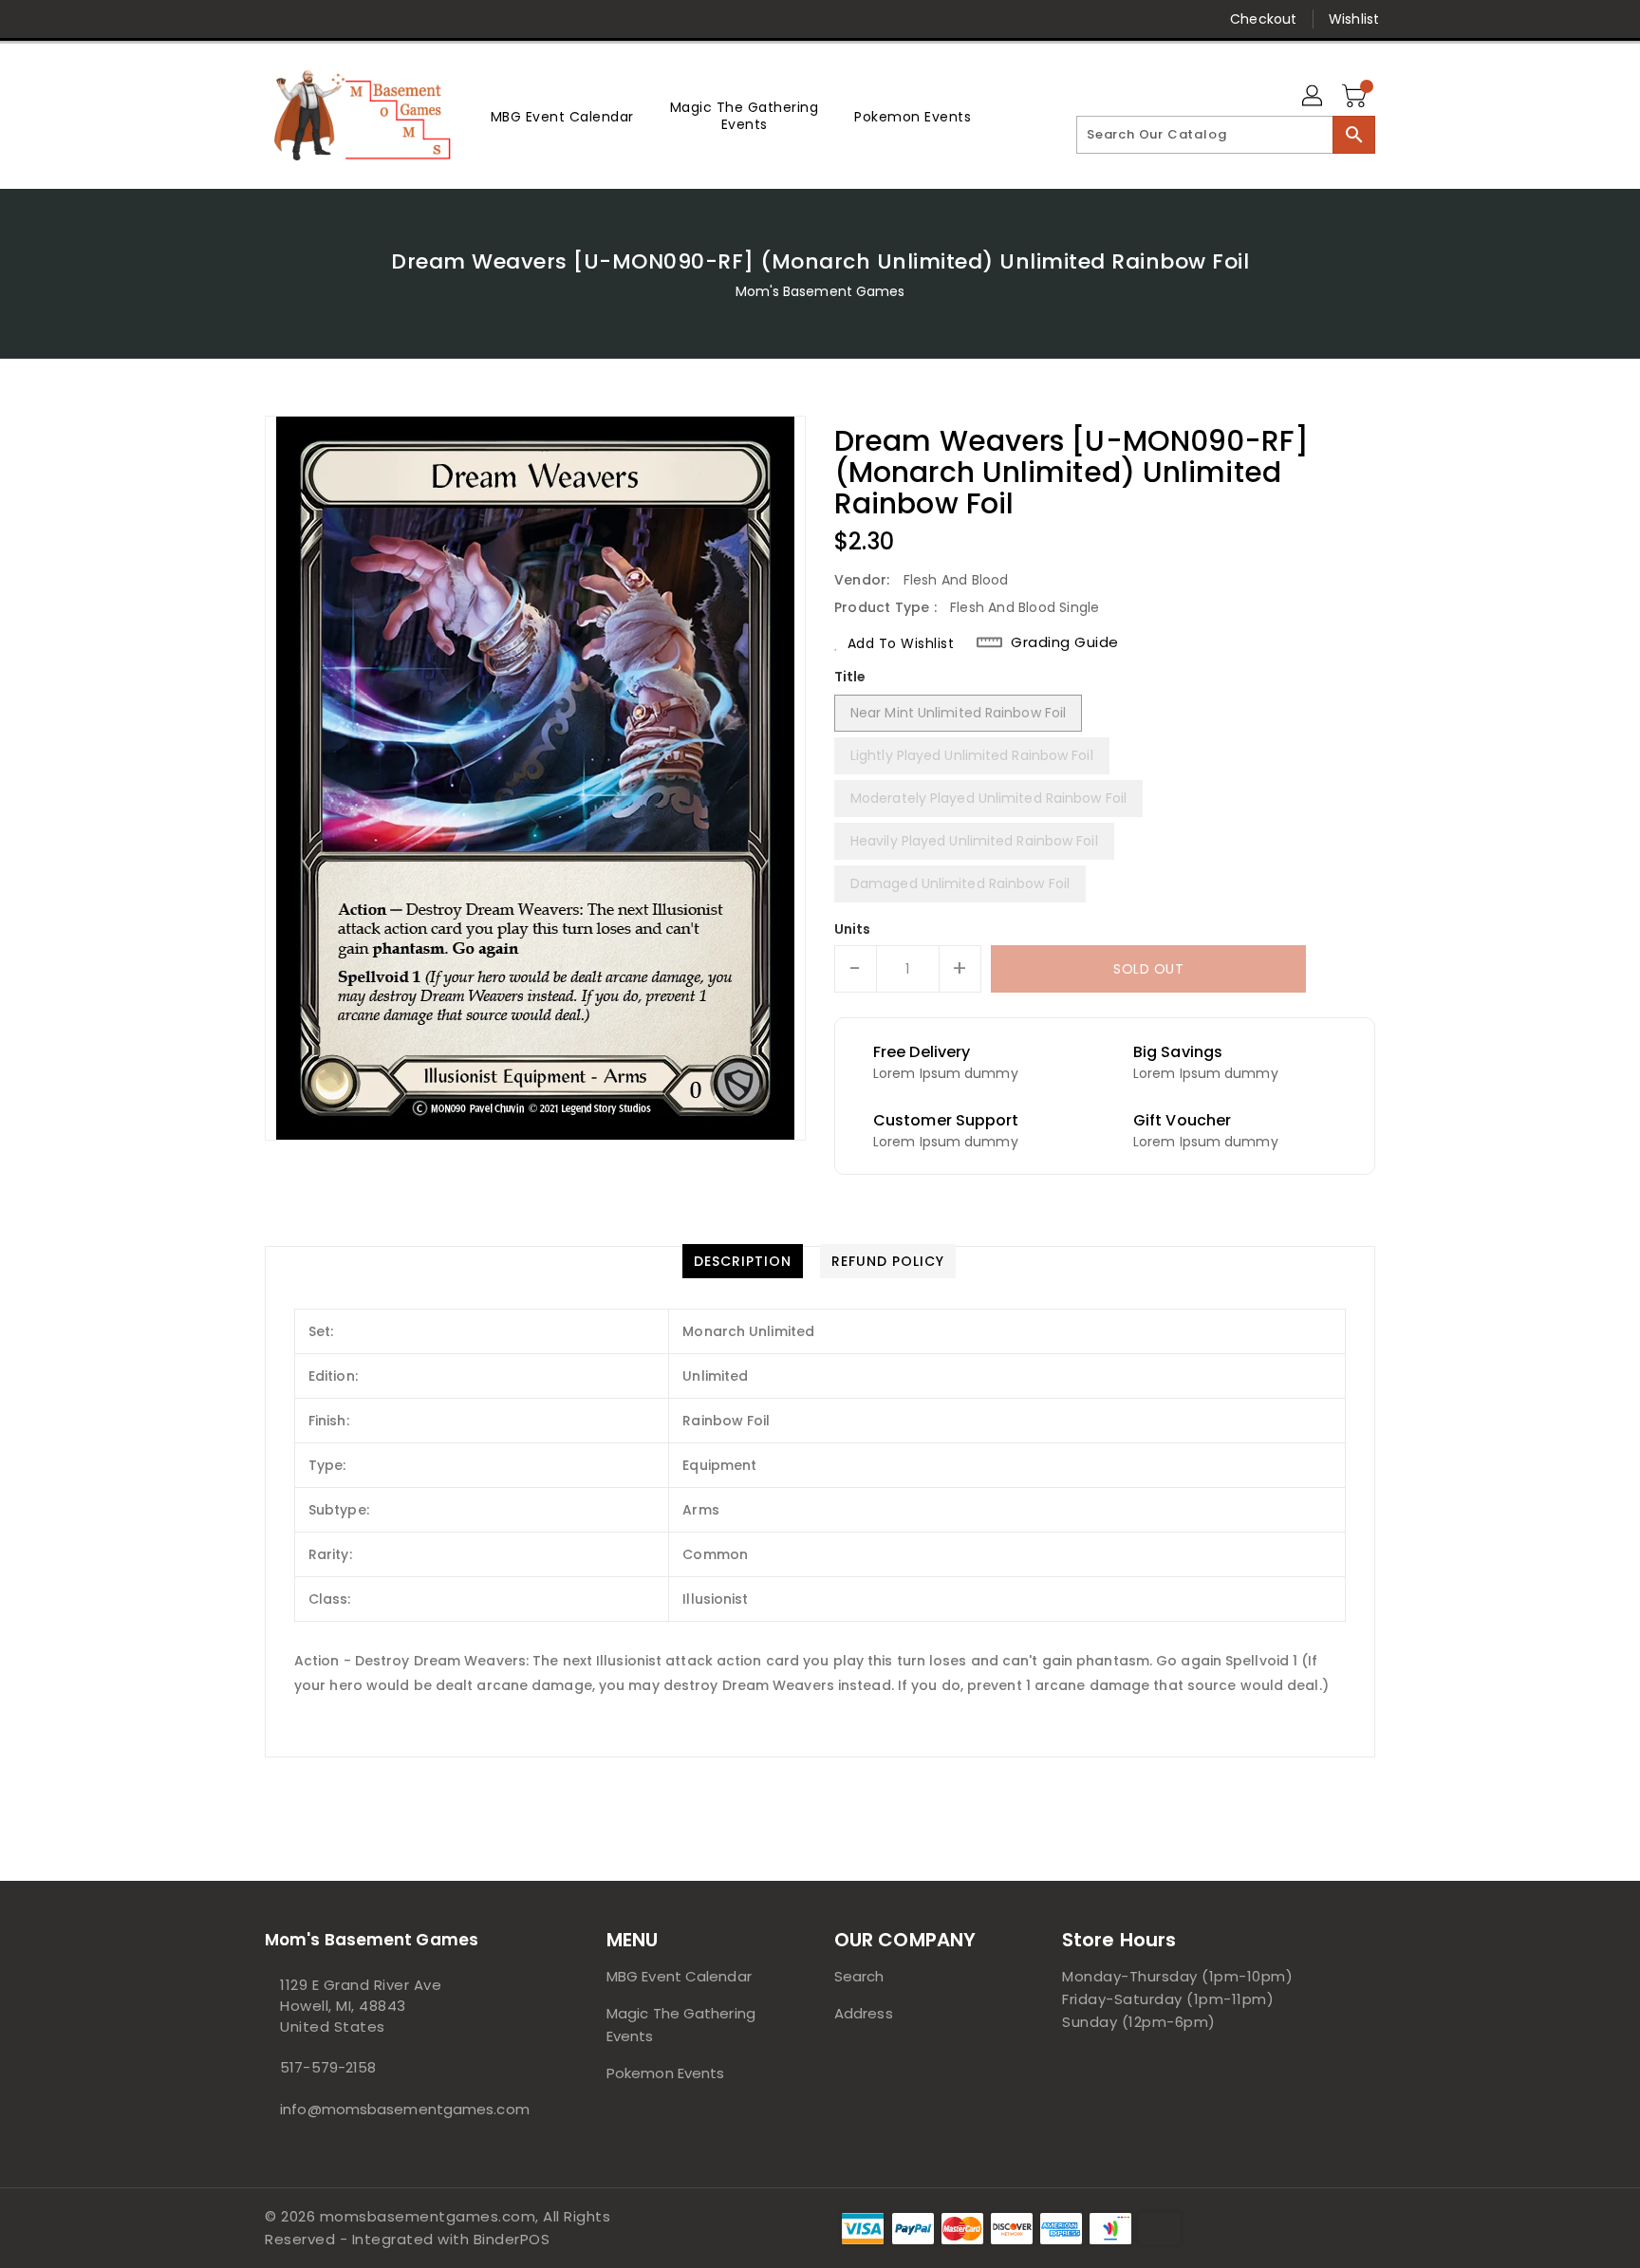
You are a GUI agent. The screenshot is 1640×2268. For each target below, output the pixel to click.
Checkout (1263, 19)
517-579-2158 (328, 2067)
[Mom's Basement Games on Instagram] (346, 19)
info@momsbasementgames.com (398, 2109)
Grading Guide (1065, 642)
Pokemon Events (665, 2073)
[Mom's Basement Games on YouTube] (419, 19)
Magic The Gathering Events (681, 2025)
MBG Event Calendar (679, 1976)
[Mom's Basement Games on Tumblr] (382, 19)
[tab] (743, 1261)
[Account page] (1314, 97)
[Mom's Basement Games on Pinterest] (310, 19)
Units (853, 929)
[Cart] (1356, 97)
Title (850, 677)
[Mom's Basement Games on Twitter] (274, 19)
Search (859, 1976)
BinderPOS (512, 2239)
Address (864, 2013)
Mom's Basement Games (820, 291)
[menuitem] (562, 116)
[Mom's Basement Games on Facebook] (238, 19)
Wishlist (1354, 19)
